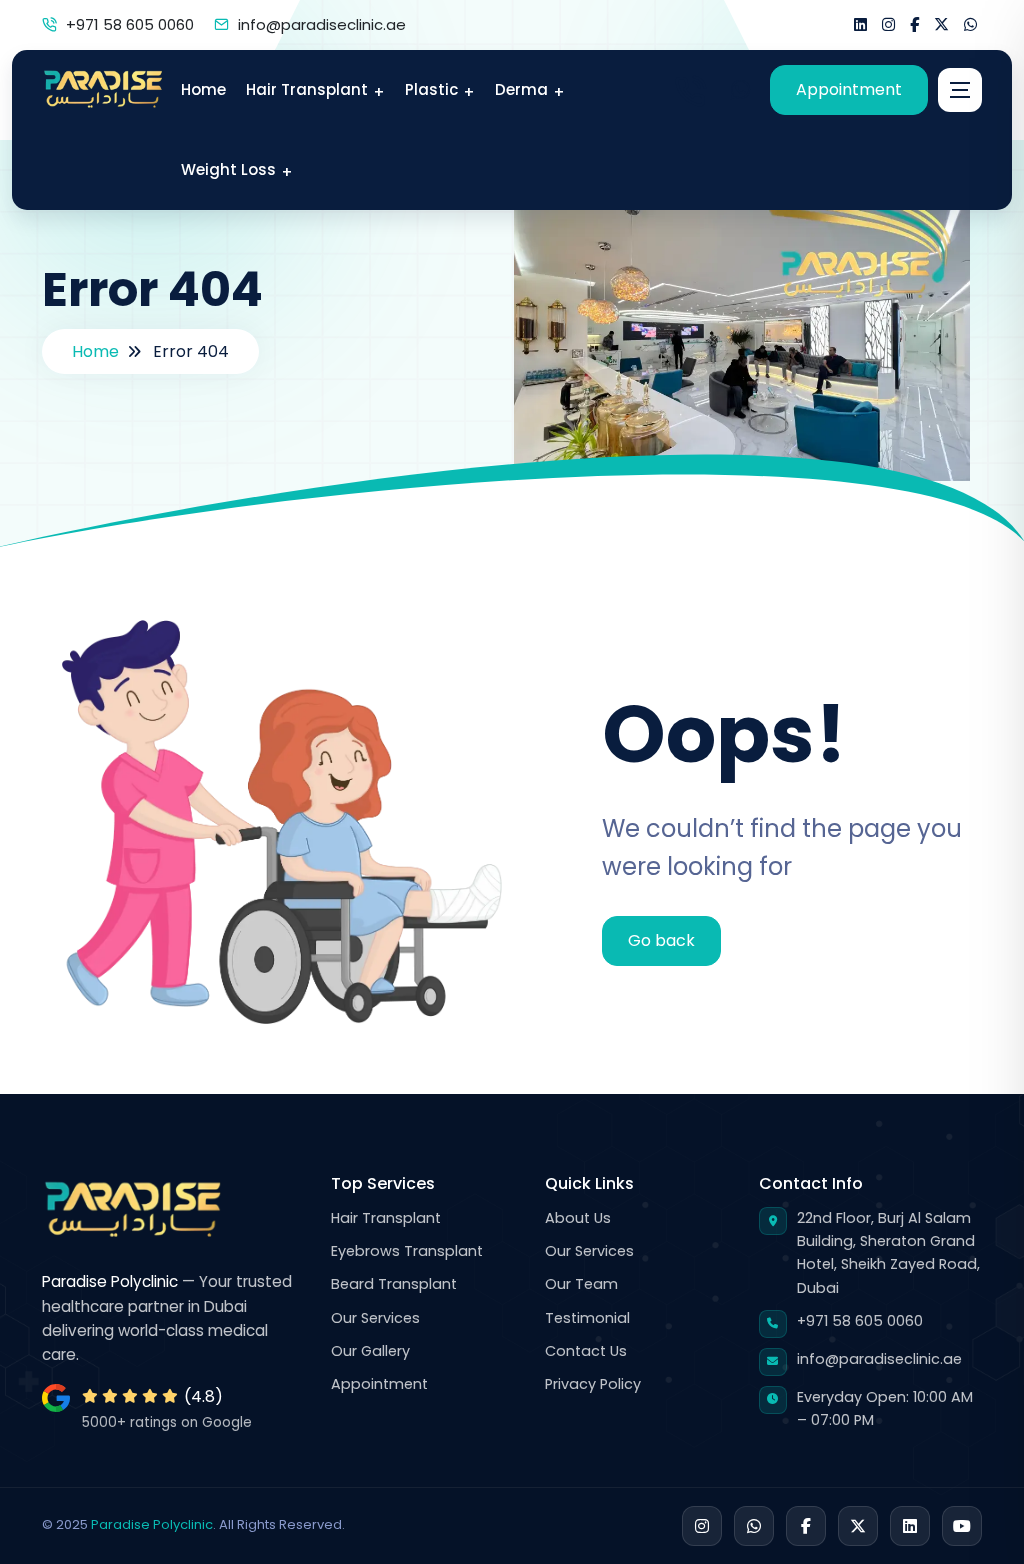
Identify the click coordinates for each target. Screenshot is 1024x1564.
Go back (661, 940)
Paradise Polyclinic (152, 1524)
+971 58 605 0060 (130, 24)
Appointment (849, 89)
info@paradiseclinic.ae (322, 24)
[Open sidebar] (960, 90)
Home (95, 351)
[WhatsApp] (740, 90)
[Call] (690, 90)
